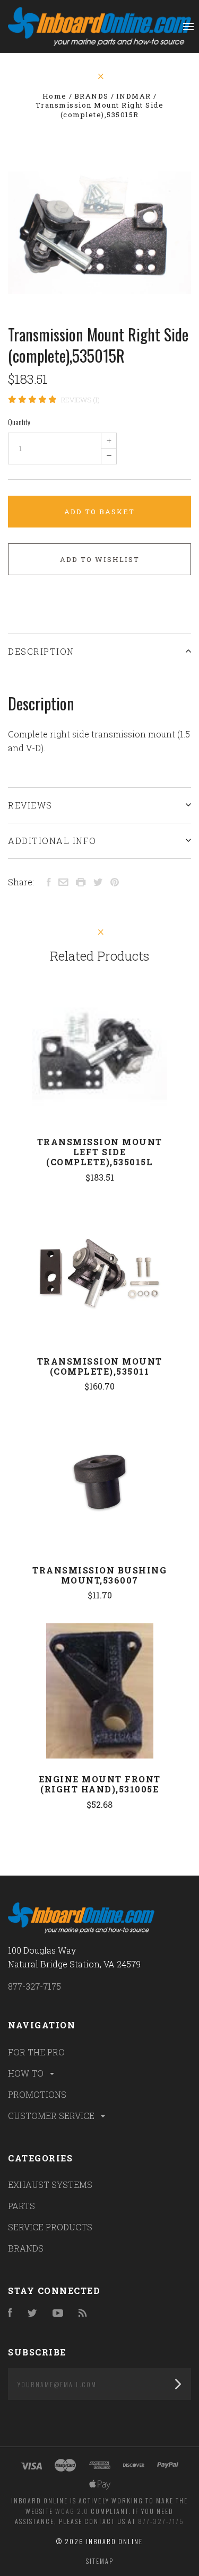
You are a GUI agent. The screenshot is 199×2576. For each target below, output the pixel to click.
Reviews (30, 805)
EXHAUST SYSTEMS (50, 2184)
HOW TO (27, 2073)
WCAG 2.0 (72, 2511)
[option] (99, 232)
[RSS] (83, 2313)
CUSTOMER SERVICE (52, 2116)
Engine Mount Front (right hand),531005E (100, 1784)
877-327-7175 (34, 1986)
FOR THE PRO (36, 2052)
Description (41, 651)
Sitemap (100, 2561)
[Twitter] (32, 2313)
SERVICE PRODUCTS (50, 2227)
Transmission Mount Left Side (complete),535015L (100, 1152)
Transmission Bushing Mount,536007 (99, 1575)
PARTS (21, 2206)
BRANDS (26, 2248)
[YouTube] (58, 2313)
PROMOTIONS (37, 2094)
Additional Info (52, 841)
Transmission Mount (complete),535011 (100, 1366)
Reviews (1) (80, 400)
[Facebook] (10, 2313)
